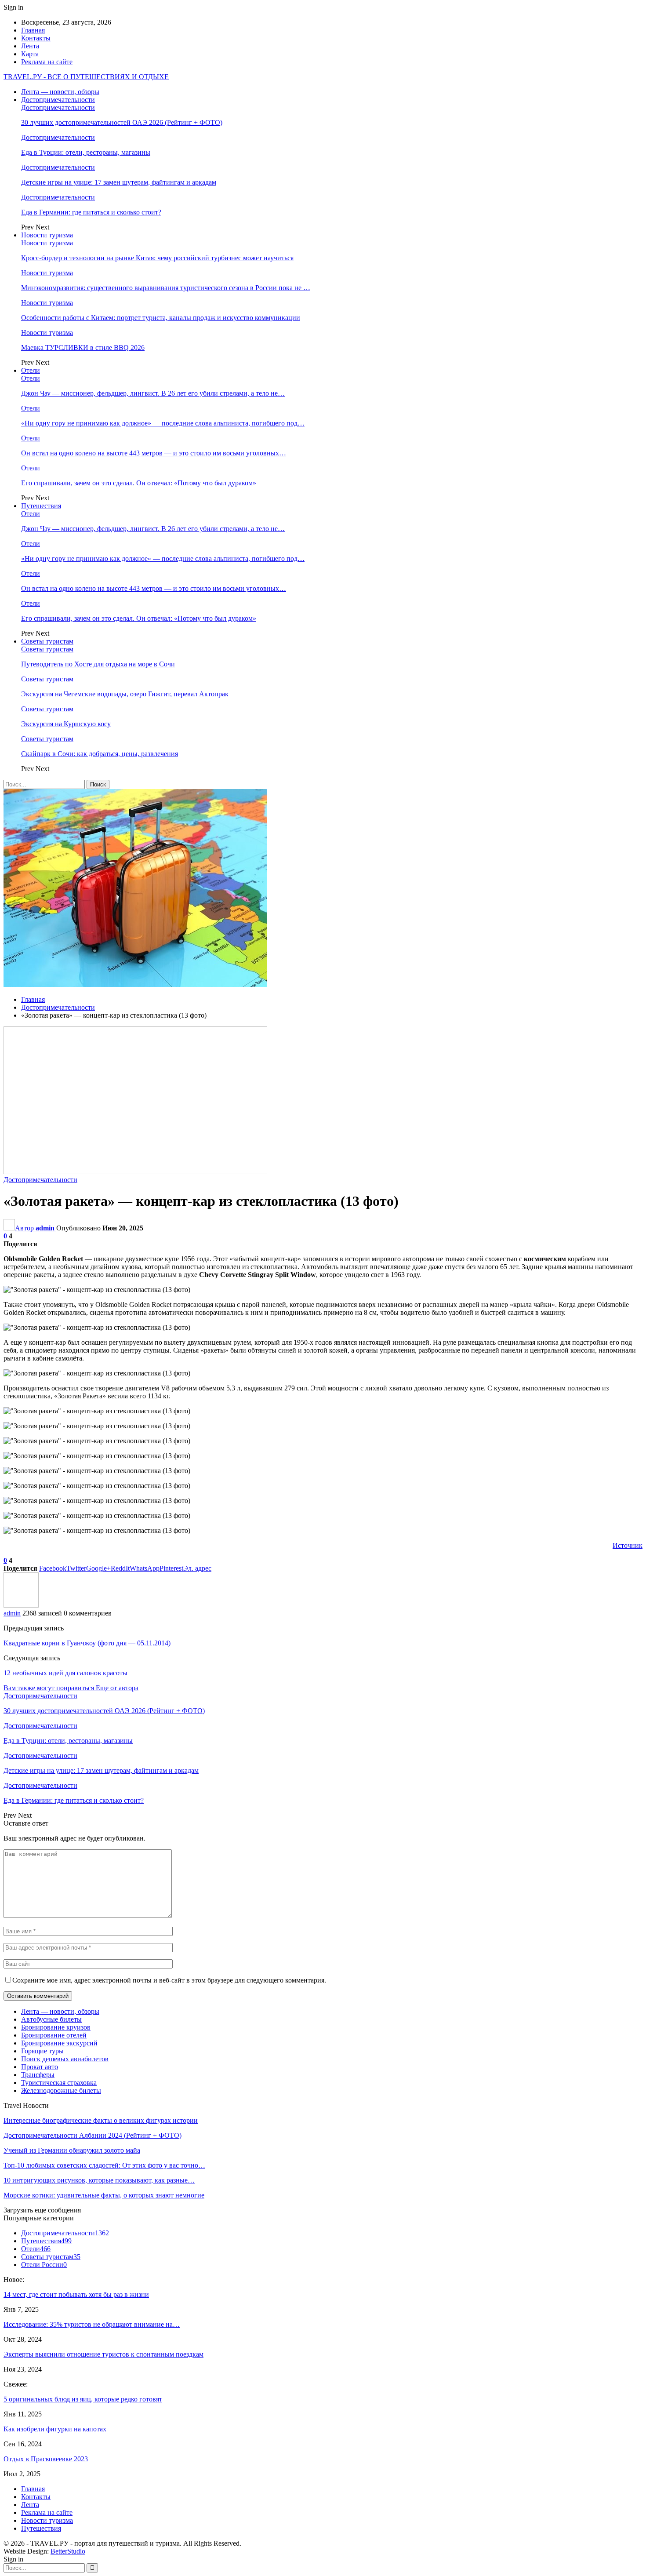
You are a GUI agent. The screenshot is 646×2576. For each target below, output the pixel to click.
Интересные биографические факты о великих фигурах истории (101, 2120)
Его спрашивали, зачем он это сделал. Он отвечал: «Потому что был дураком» (139, 483)
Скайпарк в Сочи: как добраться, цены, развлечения (100, 754)
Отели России (44, 2265)
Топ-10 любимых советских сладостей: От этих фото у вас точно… (104, 2165)
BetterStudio (68, 2551)
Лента (30, 46)
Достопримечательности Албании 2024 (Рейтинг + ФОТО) (93, 2135)
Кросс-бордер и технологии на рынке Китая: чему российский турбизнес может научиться (157, 258)
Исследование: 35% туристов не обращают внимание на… (92, 2324)
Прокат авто (40, 2067)
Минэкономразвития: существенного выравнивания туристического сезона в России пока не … (166, 288)
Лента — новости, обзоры (60, 92)
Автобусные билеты (51, 2019)
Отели (31, 370)
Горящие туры (42, 2051)
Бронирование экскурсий (59, 2043)
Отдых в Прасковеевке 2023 (46, 2459)
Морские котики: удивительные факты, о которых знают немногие (104, 2195)
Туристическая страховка (59, 2083)
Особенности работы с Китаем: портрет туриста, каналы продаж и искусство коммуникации (161, 318)
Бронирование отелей (54, 2035)
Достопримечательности (58, 100)
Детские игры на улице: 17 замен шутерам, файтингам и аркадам (119, 182)
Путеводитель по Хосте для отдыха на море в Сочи (98, 664)
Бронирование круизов (56, 2027)
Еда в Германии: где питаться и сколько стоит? (91, 212)
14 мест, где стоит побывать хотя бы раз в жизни (76, 2294)
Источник (628, 1545)
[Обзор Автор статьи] (21, 1605)
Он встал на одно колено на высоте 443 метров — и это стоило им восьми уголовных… (154, 453)
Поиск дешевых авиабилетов (65, 2059)
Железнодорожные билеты (61, 2090)
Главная (33, 30)
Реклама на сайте (47, 62)
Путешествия (41, 506)
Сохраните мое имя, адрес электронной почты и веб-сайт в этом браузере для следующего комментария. (169, 1980)
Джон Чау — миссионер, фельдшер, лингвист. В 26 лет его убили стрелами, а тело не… (153, 393)
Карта (30, 54)
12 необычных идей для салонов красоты (65, 1673)
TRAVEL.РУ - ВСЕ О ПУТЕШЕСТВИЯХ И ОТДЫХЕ (86, 77)
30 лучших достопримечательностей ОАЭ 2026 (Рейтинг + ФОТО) (122, 122)
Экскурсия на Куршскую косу (66, 724)
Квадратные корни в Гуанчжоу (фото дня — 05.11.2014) (87, 1643)
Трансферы (38, 2075)
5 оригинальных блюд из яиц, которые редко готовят (83, 2399)
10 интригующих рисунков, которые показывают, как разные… (99, 2180)
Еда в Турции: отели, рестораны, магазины (86, 152)
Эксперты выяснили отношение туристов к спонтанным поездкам (103, 2354)
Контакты (36, 38)
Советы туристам (47, 641)
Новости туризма (47, 235)
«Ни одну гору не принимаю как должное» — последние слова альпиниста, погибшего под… (163, 423)
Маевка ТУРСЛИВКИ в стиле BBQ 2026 (83, 347)
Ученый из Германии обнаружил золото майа (72, 2150)
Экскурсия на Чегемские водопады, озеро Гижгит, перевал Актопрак (125, 694)
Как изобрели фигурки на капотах (55, 2429)
